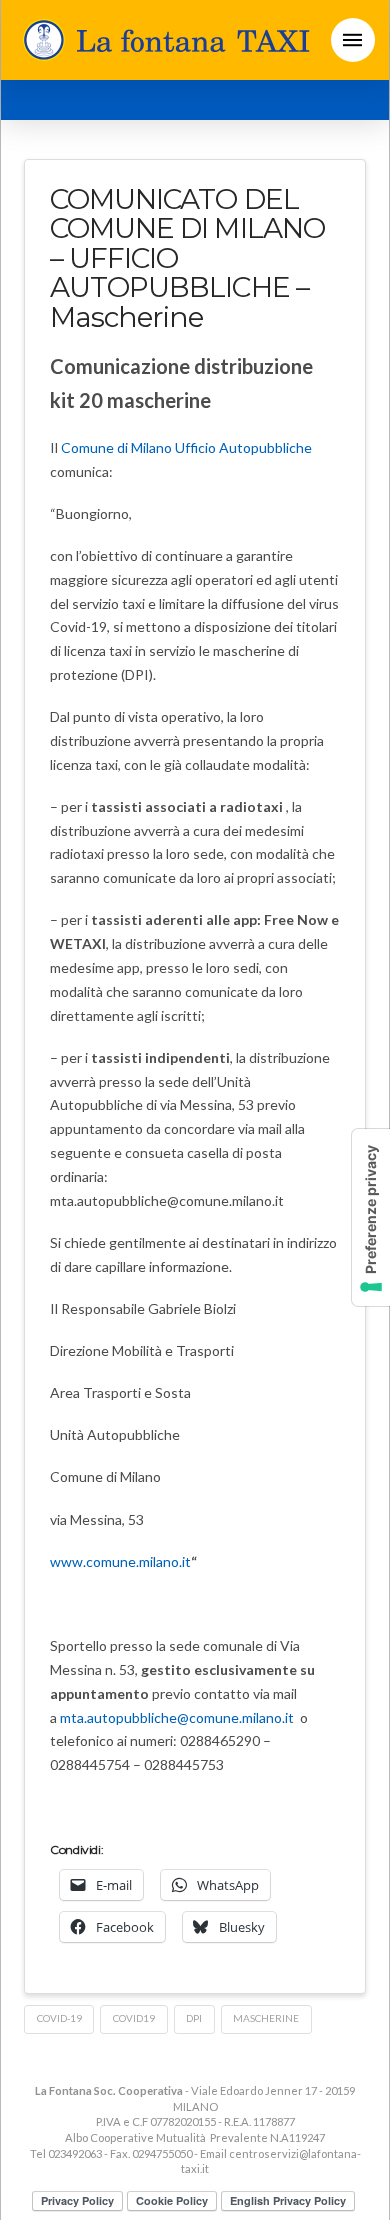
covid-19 (59, 2018)
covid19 (134, 2018)
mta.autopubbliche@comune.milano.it (177, 1717)
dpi (194, 2018)
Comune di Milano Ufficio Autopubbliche (186, 447)
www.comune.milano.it (120, 1561)
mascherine (266, 2018)
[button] (353, 40)
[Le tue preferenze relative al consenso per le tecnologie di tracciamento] (371, 1217)
